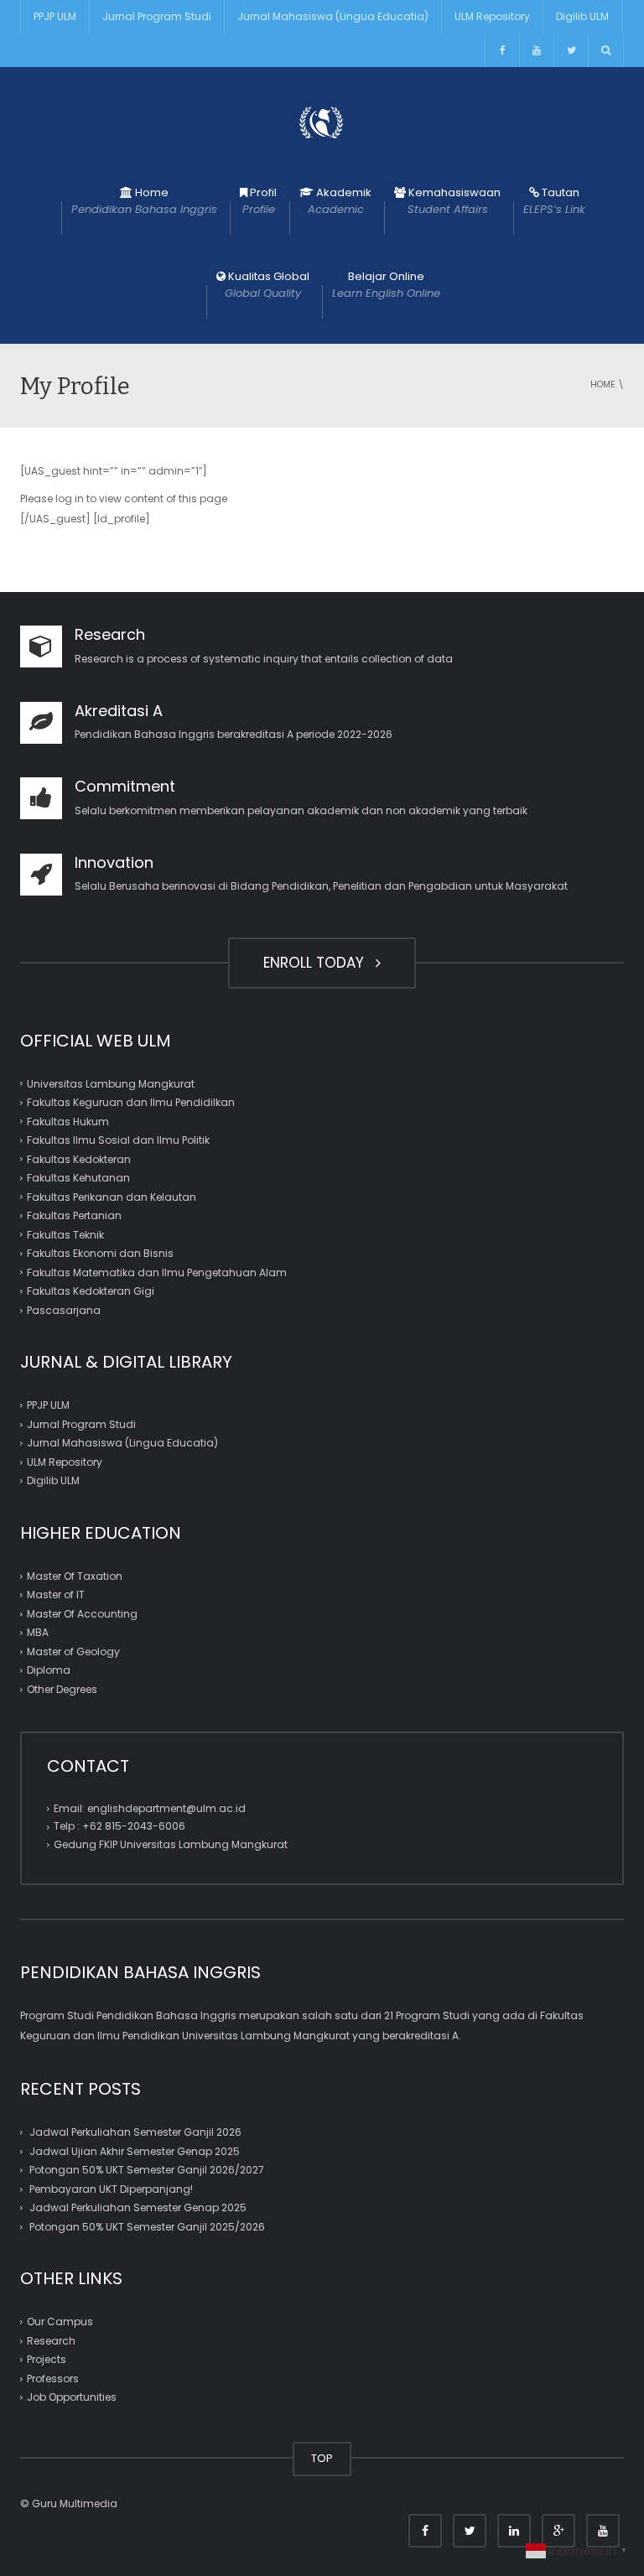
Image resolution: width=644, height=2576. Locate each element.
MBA (38, 1632)
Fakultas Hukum (68, 1122)
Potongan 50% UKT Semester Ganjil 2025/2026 (147, 2227)
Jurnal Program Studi (157, 16)
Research (51, 2341)
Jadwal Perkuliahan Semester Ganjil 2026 (135, 2132)
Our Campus (60, 2322)
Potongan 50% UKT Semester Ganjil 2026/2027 (147, 2170)
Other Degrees (62, 1689)
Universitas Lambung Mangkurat (111, 1084)
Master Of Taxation (75, 1576)
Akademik (340, 201)
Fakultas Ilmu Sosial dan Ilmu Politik (118, 1140)
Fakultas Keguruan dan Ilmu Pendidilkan (131, 1102)
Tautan (554, 201)
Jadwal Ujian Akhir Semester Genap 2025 (135, 2151)
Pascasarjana (64, 1310)
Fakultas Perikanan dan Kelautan (112, 1197)
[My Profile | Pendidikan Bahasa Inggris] (322, 122)
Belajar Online (386, 285)
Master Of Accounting (82, 1614)
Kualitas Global (267, 285)
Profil (260, 201)
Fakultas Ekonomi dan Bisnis (100, 1253)
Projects (47, 2359)
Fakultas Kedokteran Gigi (91, 1291)
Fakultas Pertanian (74, 1215)
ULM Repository (492, 16)
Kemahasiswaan (453, 201)
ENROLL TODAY (318, 963)
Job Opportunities (72, 2397)
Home (144, 201)
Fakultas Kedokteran (79, 1159)
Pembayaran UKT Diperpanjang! (111, 2189)
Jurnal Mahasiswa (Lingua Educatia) (333, 16)
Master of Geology (73, 1652)
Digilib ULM (582, 16)
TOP (322, 2458)
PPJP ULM (55, 16)
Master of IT (56, 1594)
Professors (53, 2379)
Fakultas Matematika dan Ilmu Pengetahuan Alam (157, 1272)
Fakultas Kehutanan (78, 1178)
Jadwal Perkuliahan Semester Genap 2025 (138, 2207)
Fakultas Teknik (65, 1235)
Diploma (49, 1670)
